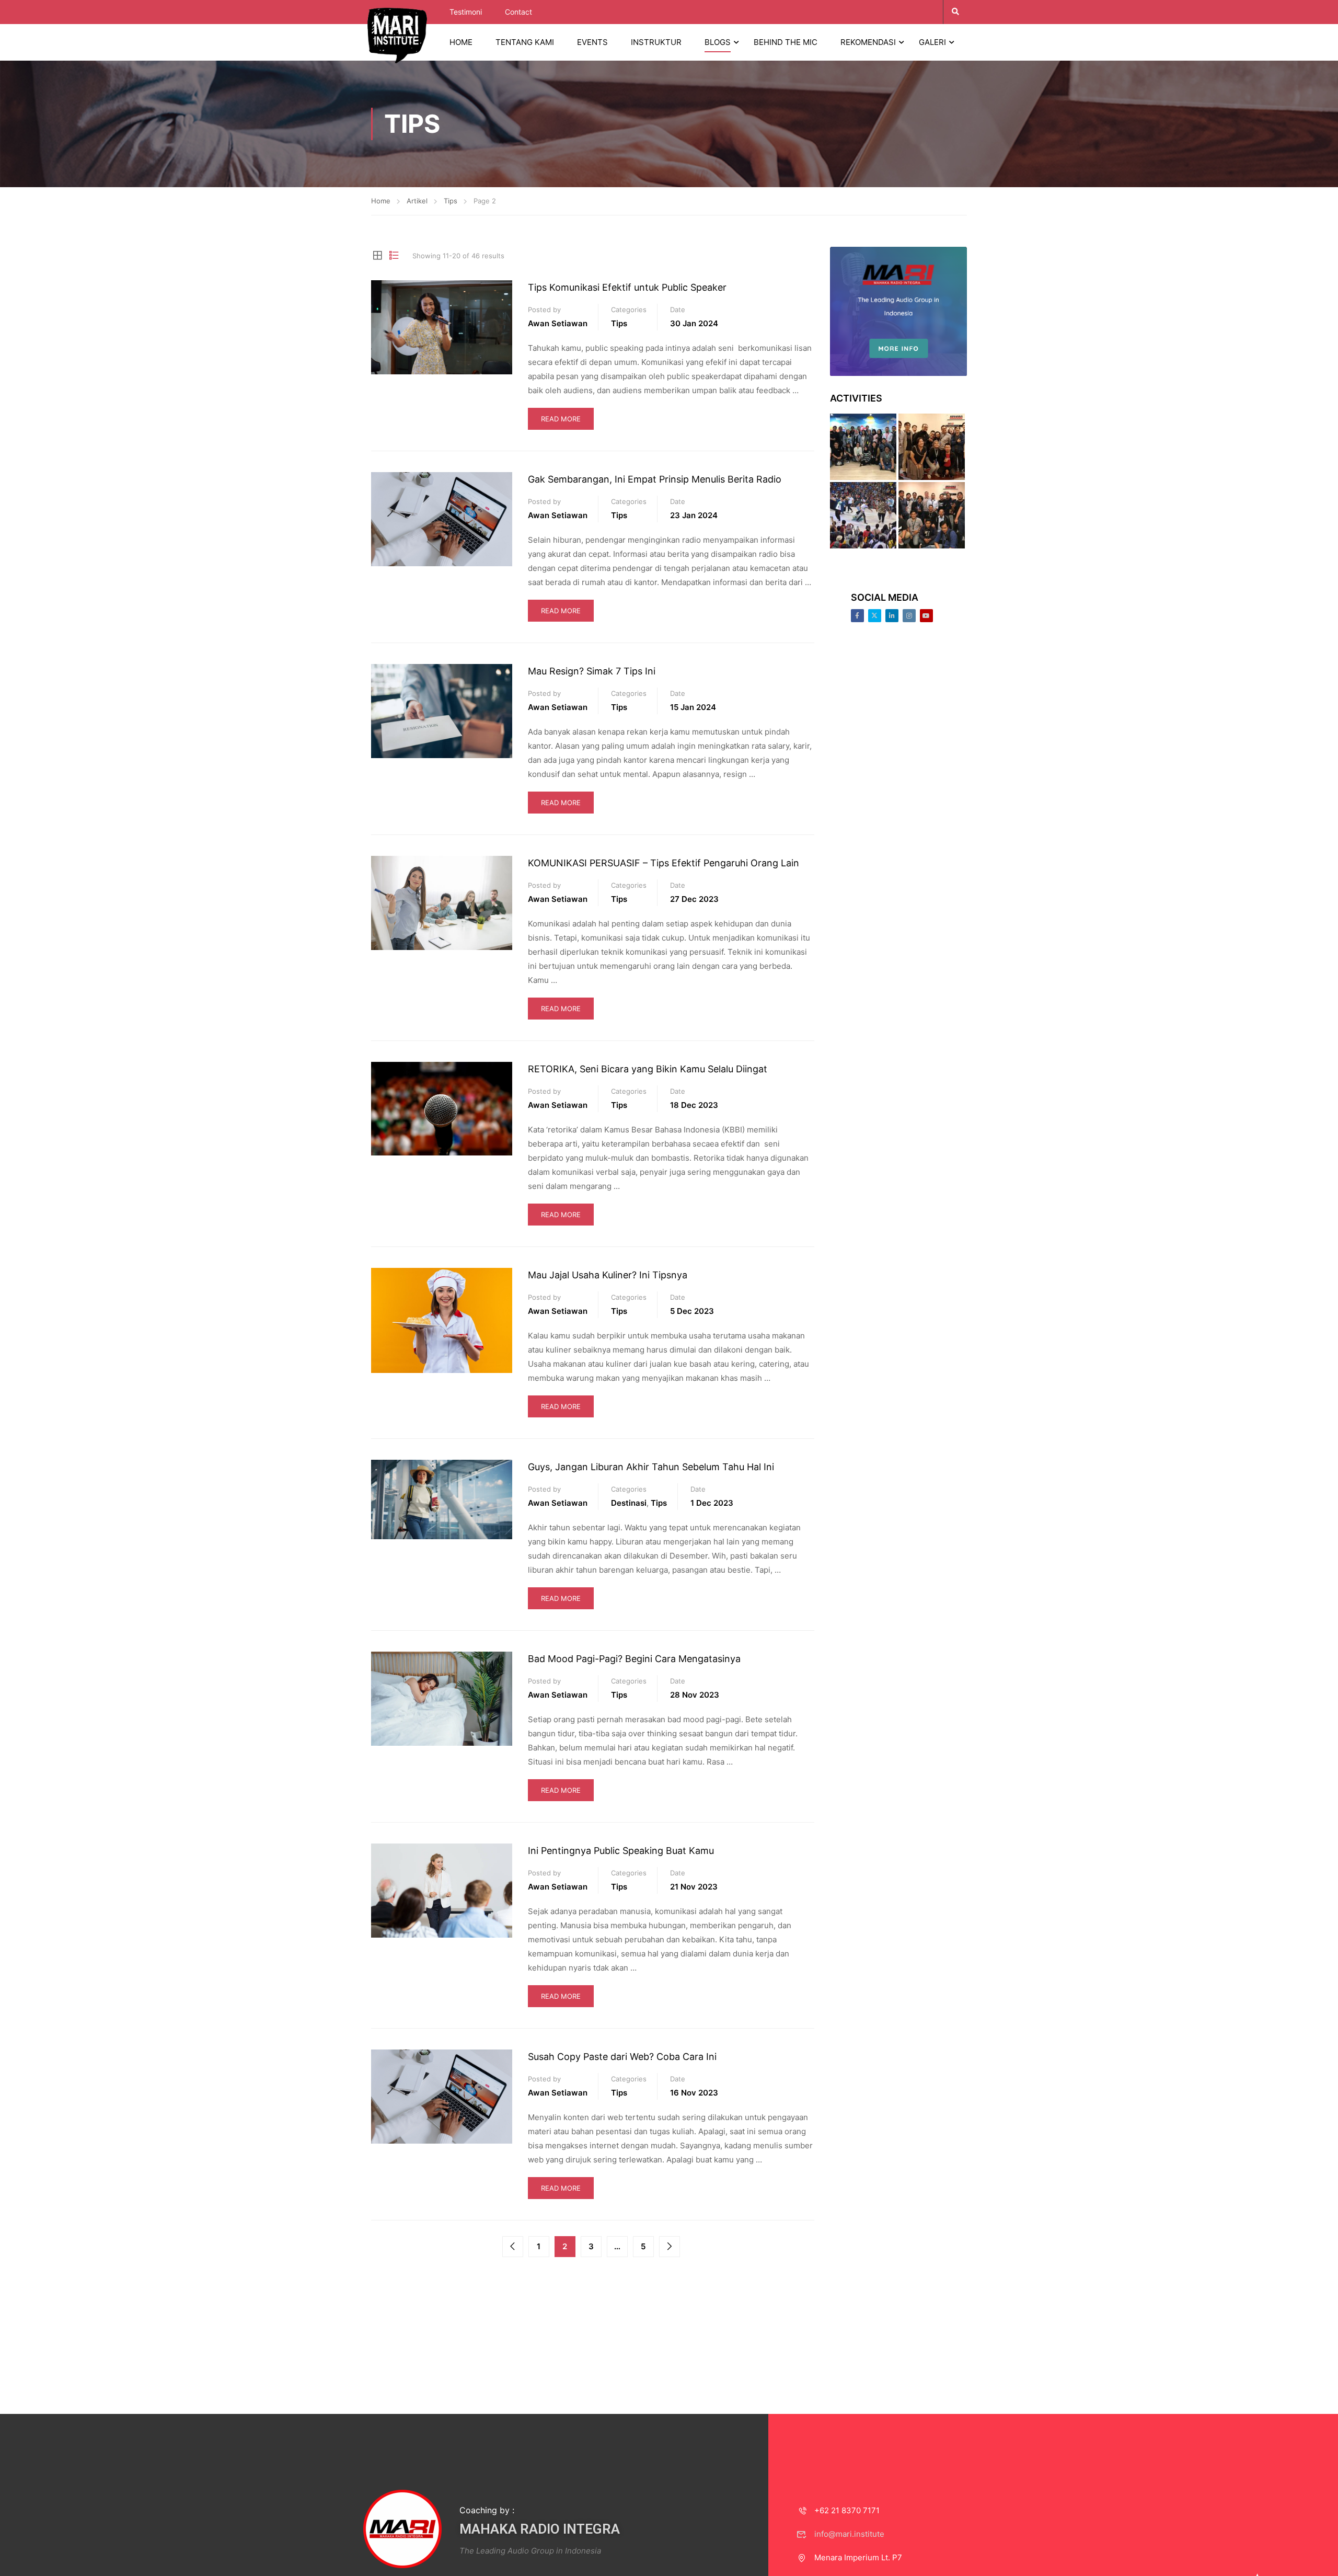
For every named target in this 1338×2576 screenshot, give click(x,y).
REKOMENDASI (868, 42)
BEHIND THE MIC (786, 42)
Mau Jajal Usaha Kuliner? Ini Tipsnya (608, 1275)
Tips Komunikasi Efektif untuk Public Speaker (627, 287)
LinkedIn (892, 616)
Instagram (909, 616)
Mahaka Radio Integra (540, 2529)
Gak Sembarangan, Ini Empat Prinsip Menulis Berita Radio (655, 479)
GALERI (932, 42)
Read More (561, 419)
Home (381, 201)
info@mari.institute (849, 2534)
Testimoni (466, 12)
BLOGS (718, 42)
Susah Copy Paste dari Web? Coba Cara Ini (622, 2057)
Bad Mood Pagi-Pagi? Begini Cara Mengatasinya (634, 1659)
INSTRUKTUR (656, 42)
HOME (461, 42)
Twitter (875, 616)
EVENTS (592, 42)
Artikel (417, 201)
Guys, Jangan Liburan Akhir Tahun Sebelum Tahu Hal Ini (651, 1467)
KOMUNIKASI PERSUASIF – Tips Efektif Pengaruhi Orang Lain (664, 863)
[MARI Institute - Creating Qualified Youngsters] (397, 35)
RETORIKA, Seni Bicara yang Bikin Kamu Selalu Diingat (648, 1069)
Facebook (857, 616)
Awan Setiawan (558, 323)
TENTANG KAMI (525, 42)
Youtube (926, 616)
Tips (451, 201)
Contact (518, 12)
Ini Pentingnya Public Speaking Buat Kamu (621, 1851)
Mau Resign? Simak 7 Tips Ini (592, 671)
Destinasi (629, 1503)
